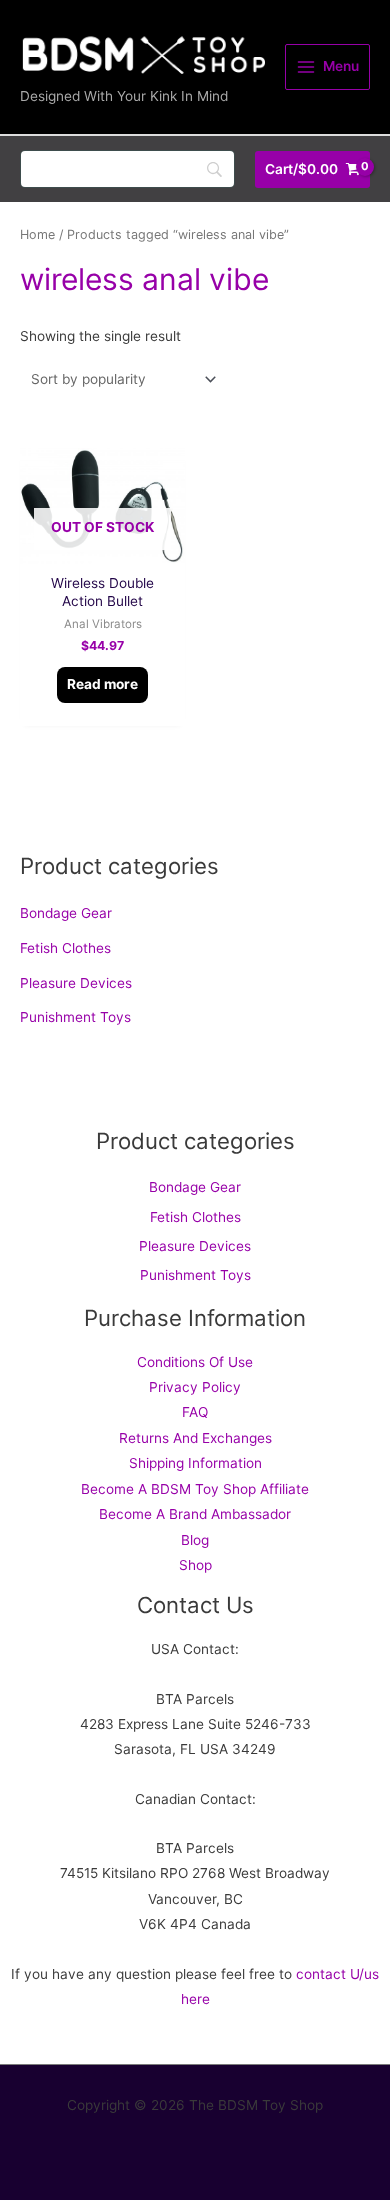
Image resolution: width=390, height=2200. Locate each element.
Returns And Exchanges (195, 1438)
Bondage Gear (66, 913)
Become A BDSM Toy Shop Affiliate (195, 1489)
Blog (195, 1540)
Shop (195, 1565)
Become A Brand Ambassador (195, 1514)
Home (37, 234)
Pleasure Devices (76, 983)
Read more (102, 684)
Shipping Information (195, 1463)
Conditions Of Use (195, 1362)
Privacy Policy (195, 1387)
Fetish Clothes (65, 948)
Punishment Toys (75, 1017)
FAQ (195, 1412)
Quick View (102, 548)
